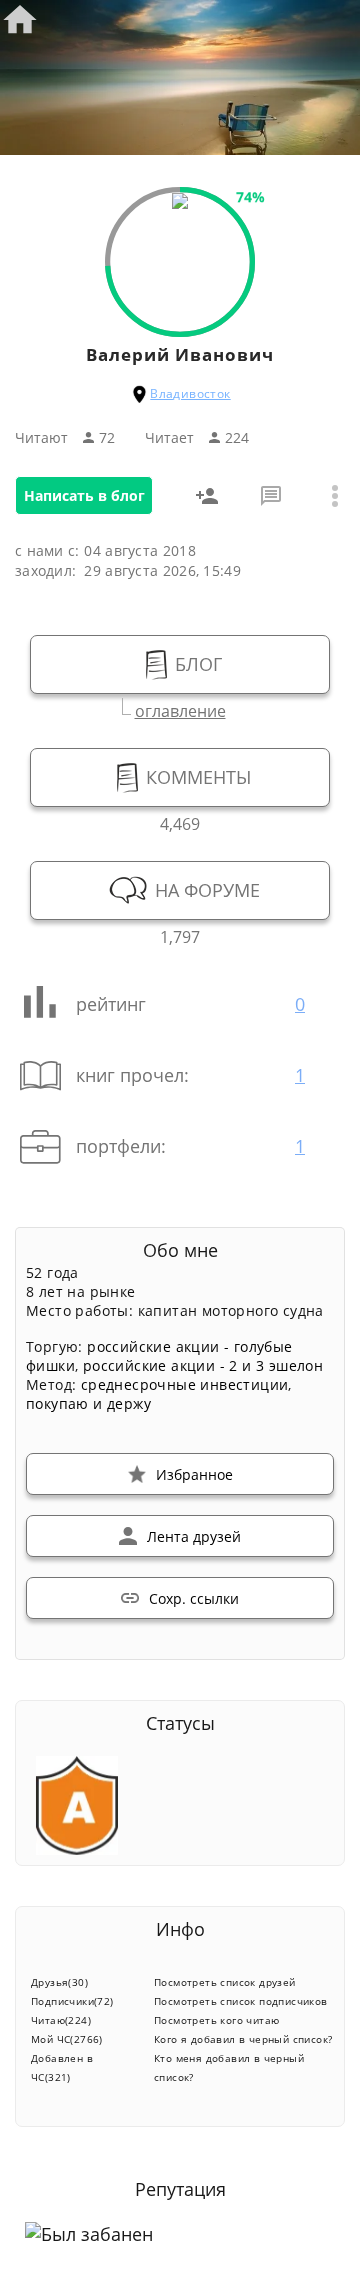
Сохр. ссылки (194, 1598)
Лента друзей (194, 1536)
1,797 (180, 934)
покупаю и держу (88, 1403)
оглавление (180, 708)
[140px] (180, 203)
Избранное (194, 1474)
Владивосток (190, 393)
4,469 (180, 821)
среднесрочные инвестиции (185, 1384)
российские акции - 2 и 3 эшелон (203, 1365)
